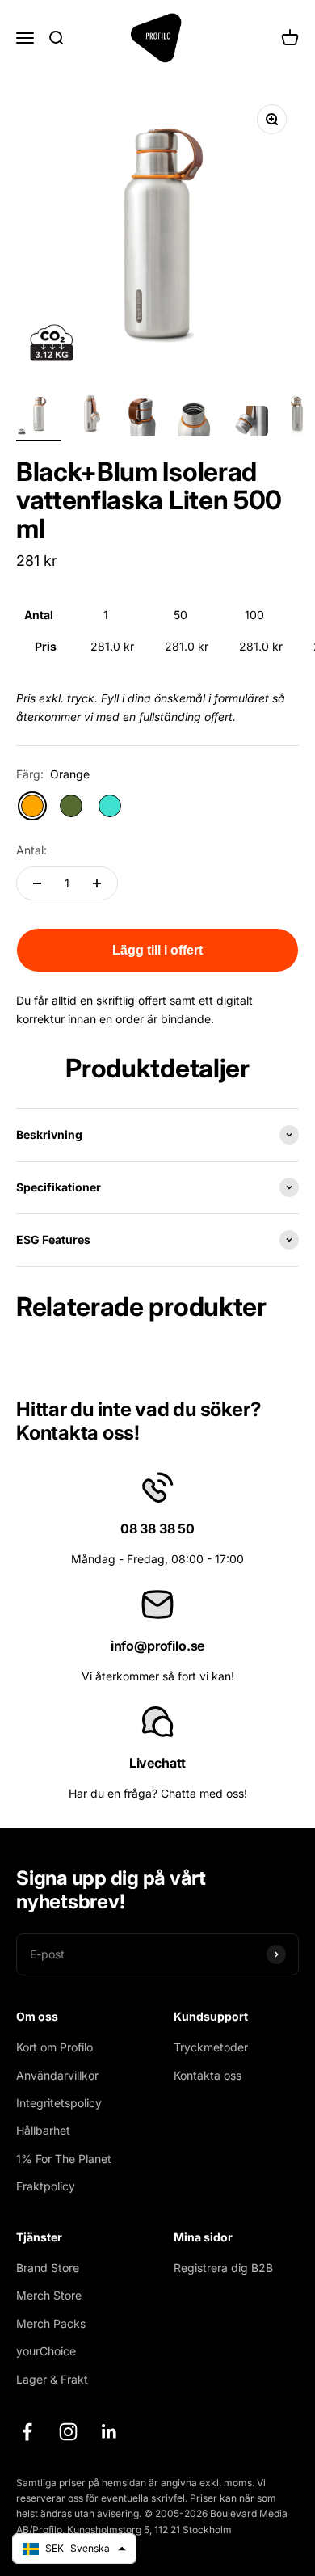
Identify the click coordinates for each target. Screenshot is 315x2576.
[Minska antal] (37, 883)
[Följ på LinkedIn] (109, 2432)
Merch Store (49, 2295)
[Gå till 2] (90, 416)
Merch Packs (51, 2323)
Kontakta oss (208, 2075)
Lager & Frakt (52, 2379)
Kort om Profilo (55, 2047)
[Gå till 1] (39, 416)
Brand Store (48, 2268)
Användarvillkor (57, 2075)
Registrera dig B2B (223, 2268)
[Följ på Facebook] (27, 2432)
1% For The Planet (64, 2159)
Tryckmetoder (211, 2047)
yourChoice (46, 2351)
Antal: (31, 850)
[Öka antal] (97, 883)
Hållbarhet (43, 2130)
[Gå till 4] (194, 416)
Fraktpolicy (46, 2186)
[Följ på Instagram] (68, 2432)
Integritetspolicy (59, 2103)
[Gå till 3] (142, 416)
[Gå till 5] (246, 424)
